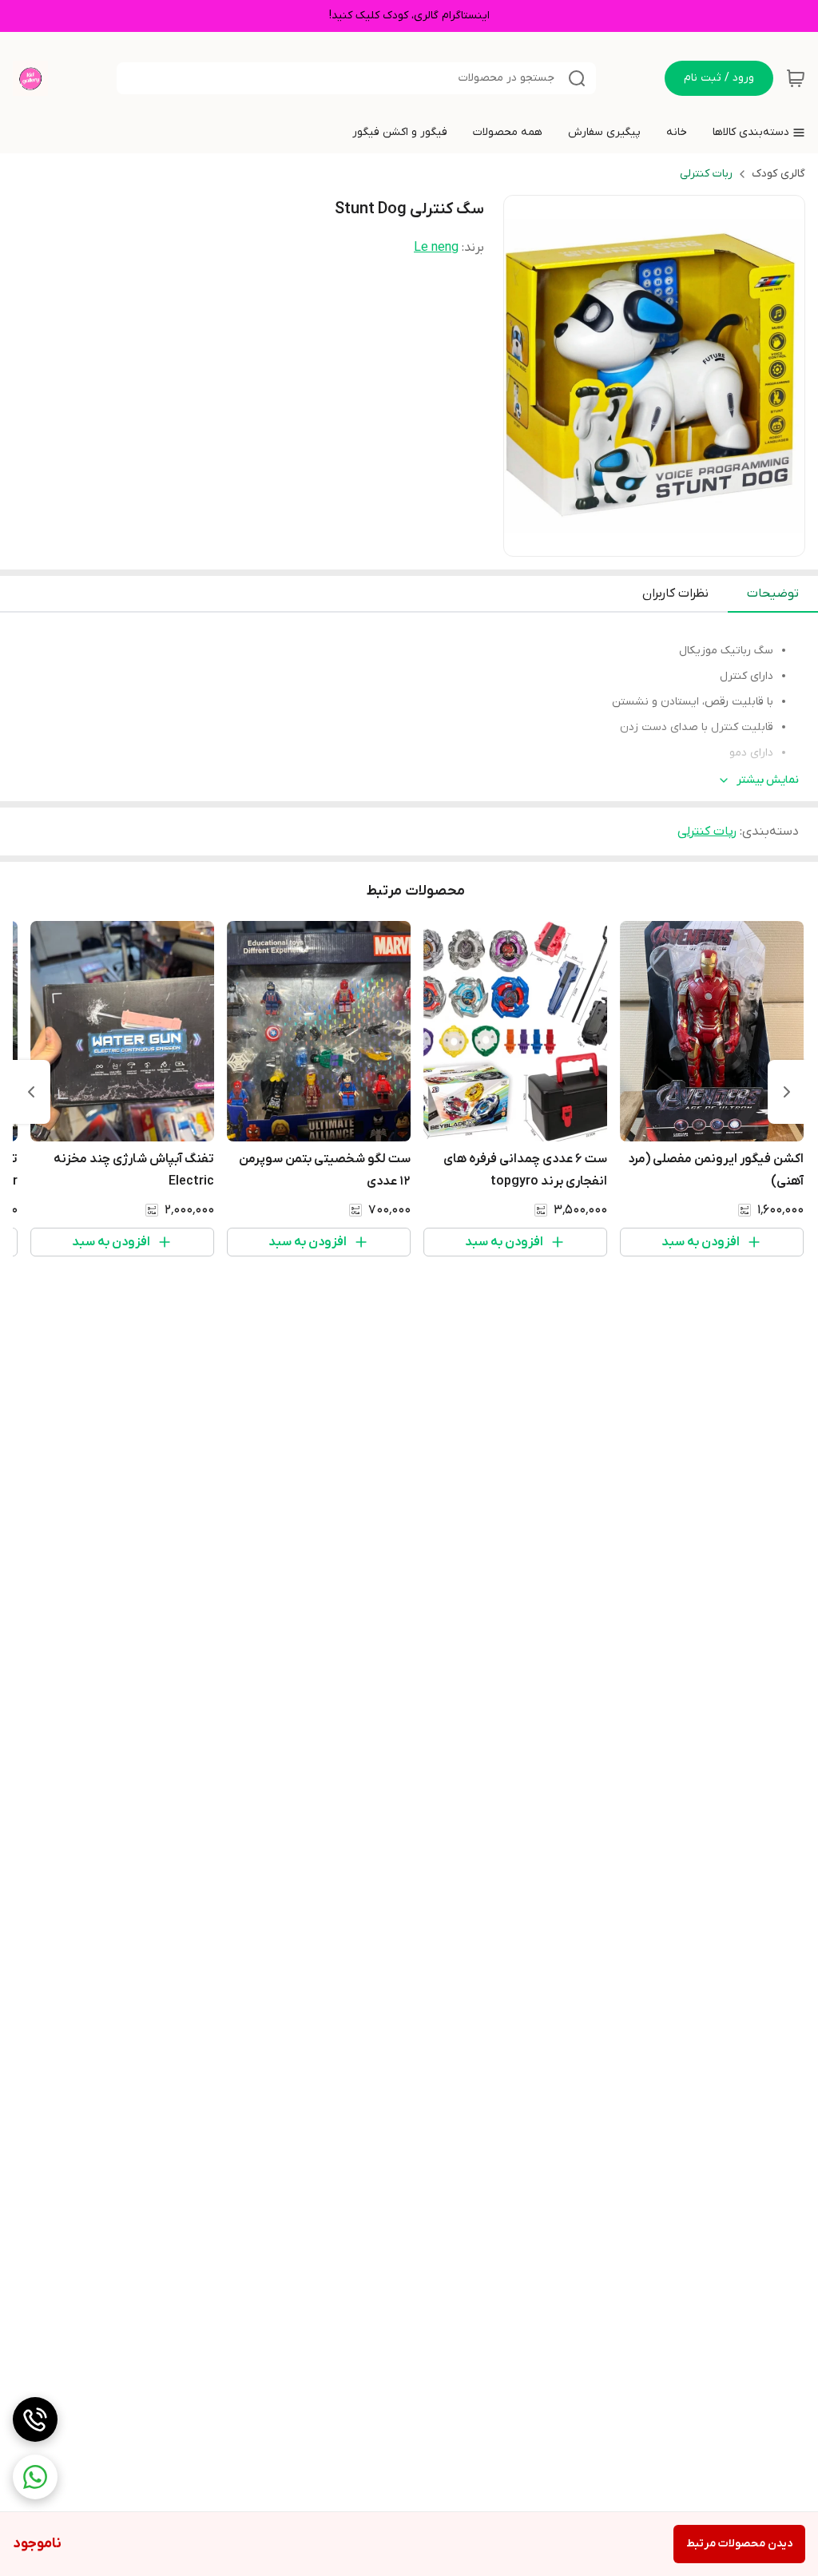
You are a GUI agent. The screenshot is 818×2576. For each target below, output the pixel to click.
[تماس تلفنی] (35, 2419)
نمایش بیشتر (768, 780)
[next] (31, 1092)
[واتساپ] (35, 2477)
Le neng (436, 248)
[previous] (787, 1092)
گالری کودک (778, 174)
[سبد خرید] (796, 78)
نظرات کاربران (675, 593)
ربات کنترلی (706, 174)
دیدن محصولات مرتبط (739, 2544)
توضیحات (773, 593)
